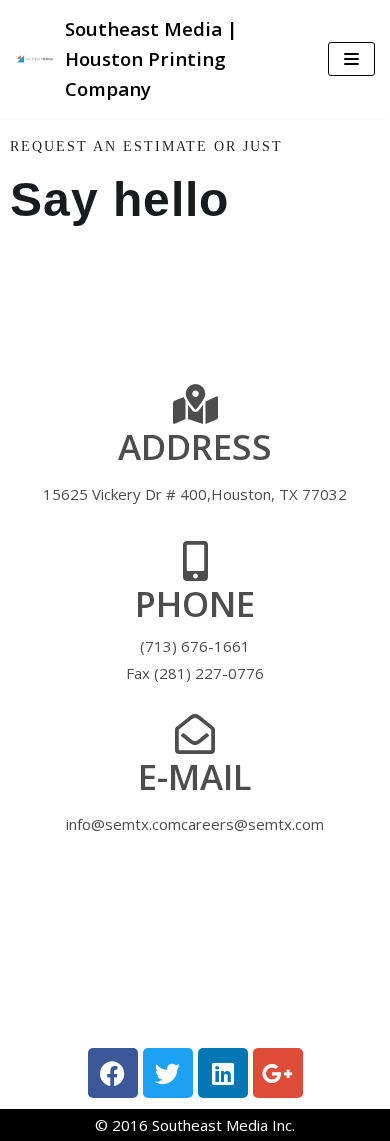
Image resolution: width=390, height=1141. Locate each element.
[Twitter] (168, 1073)
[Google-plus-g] (278, 1073)
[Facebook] (113, 1073)
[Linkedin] (223, 1073)
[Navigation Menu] (351, 59)
